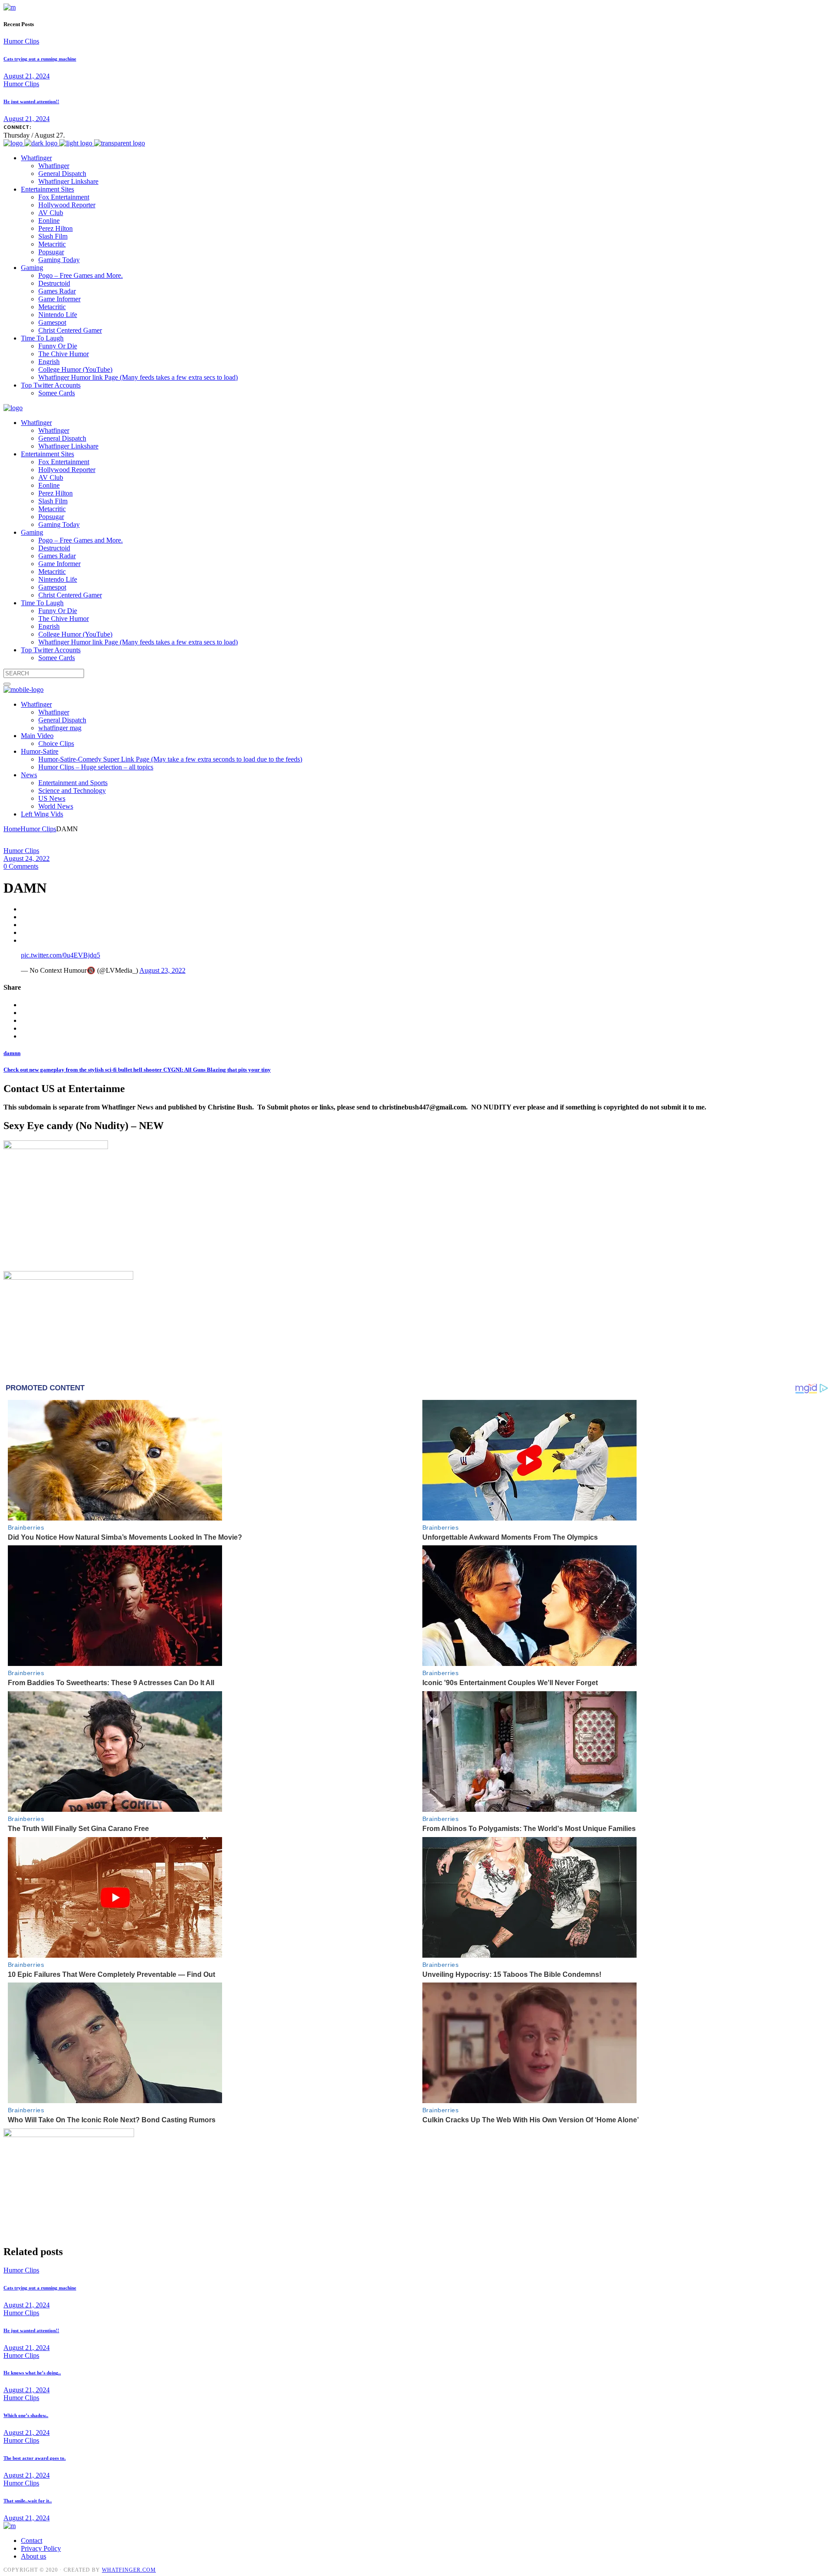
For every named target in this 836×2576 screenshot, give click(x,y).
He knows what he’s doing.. (32, 2373)
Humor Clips (21, 41)
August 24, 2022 (27, 858)
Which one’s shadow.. (26, 2415)
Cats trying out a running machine (40, 59)
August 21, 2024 (27, 76)
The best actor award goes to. (35, 2458)
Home (12, 829)
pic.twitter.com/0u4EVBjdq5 (61, 955)
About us (34, 2556)
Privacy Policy (41, 2548)
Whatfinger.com (129, 2570)
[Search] (7, 684)
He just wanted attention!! (31, 101)
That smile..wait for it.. (28, 2501)
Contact (32, 2541)
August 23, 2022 (162, 970)
